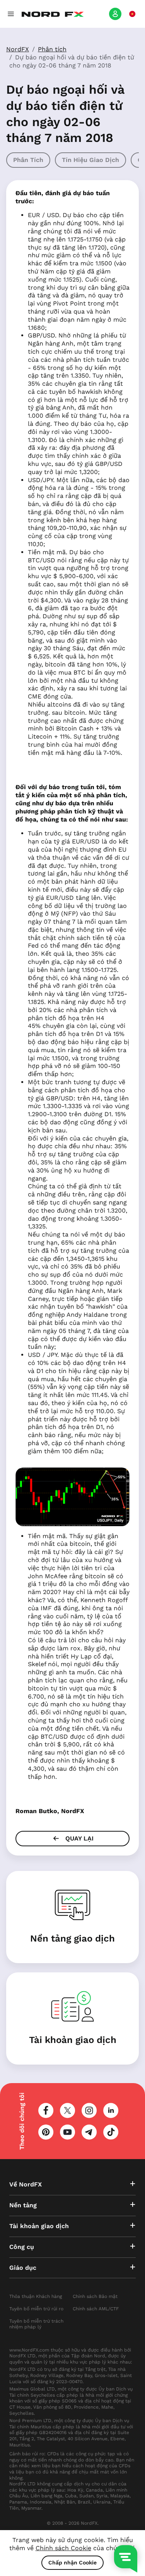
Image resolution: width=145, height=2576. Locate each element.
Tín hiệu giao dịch (90, 160)
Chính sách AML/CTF (96, 2309)
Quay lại (78, 1838)
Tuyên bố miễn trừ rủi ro (36, 2309)
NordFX (18, 49)
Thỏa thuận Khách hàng (36, 2296)
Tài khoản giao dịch (73, 2040)
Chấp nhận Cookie (72, 2563)
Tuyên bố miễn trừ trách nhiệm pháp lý (36, 2324)
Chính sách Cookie (63, 2548)
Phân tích (52, 49)
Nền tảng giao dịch (72, 1938)
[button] (11, 14)
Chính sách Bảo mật (95, 2296)
